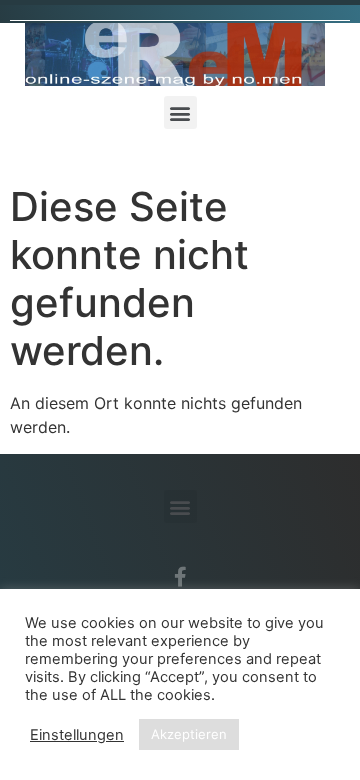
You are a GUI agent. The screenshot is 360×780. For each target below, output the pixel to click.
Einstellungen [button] (77, 735)
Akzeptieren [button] (189, 734)
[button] (180, 112)
